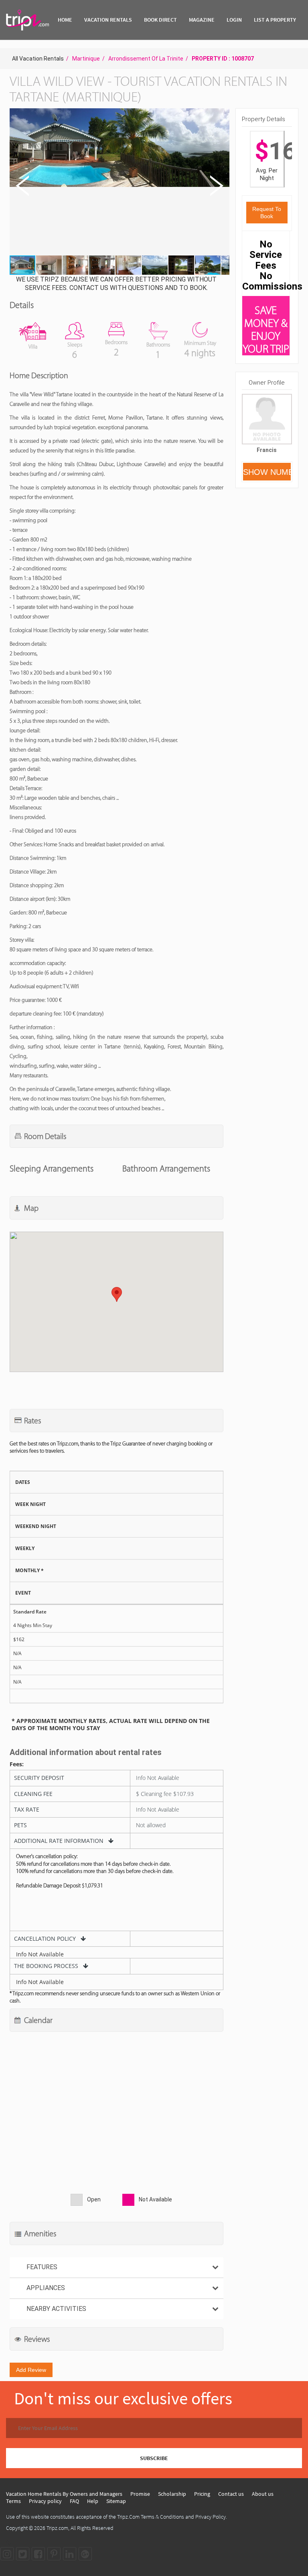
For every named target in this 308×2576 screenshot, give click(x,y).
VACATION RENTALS (108, 20)
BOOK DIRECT (160, 20)
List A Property (275, 20)
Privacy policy (45, 2501)
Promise (140, 2494)
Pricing (202, 2494)
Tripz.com (57, 2528)
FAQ (74, 2501)
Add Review (31, 2370)
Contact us (231, 2494)
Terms (13, 2501)
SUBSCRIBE (154, 2458)
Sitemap (116, 2501)
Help (93, 2501)
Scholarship (172, 2494)
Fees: (17, 1764)
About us (263, 2494)
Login (234, 20)
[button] (119, 182)
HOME (65, 20)
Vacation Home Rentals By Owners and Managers (64, 2494)
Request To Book (267, 213)
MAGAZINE (202, 20)
